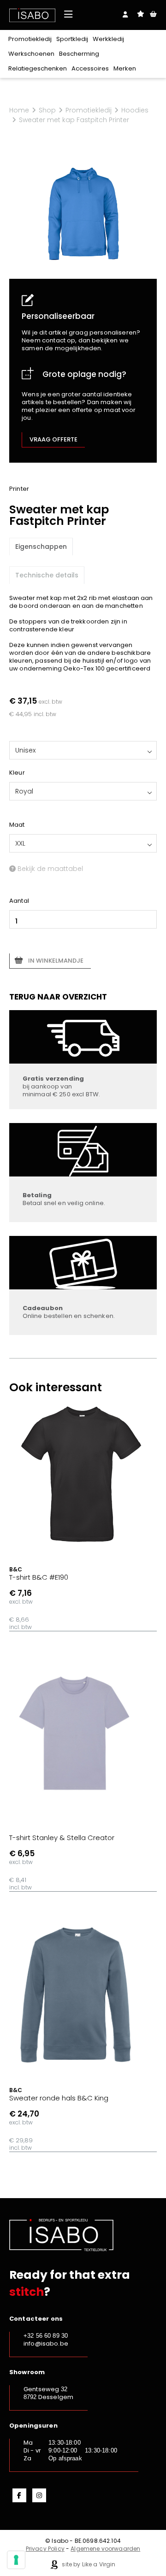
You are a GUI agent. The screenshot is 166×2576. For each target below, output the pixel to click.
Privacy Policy (45, 2549)
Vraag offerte (53, 439)
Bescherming (79, 54)
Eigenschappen (41, 547)
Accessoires (90, 68)
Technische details (47, 575)
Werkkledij (108, 39)
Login (125, 14)
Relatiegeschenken (38, 68)
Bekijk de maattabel (49, 869)
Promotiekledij (30, 39)
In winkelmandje (56, 961)
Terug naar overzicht (58, 997)
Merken (125, 68)
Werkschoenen (31, 54)
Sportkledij (72, 39)
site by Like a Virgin (88, 2564)
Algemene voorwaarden (105, 2549)
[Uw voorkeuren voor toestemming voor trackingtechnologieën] (16, 2560)
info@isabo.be (46, 2344)
